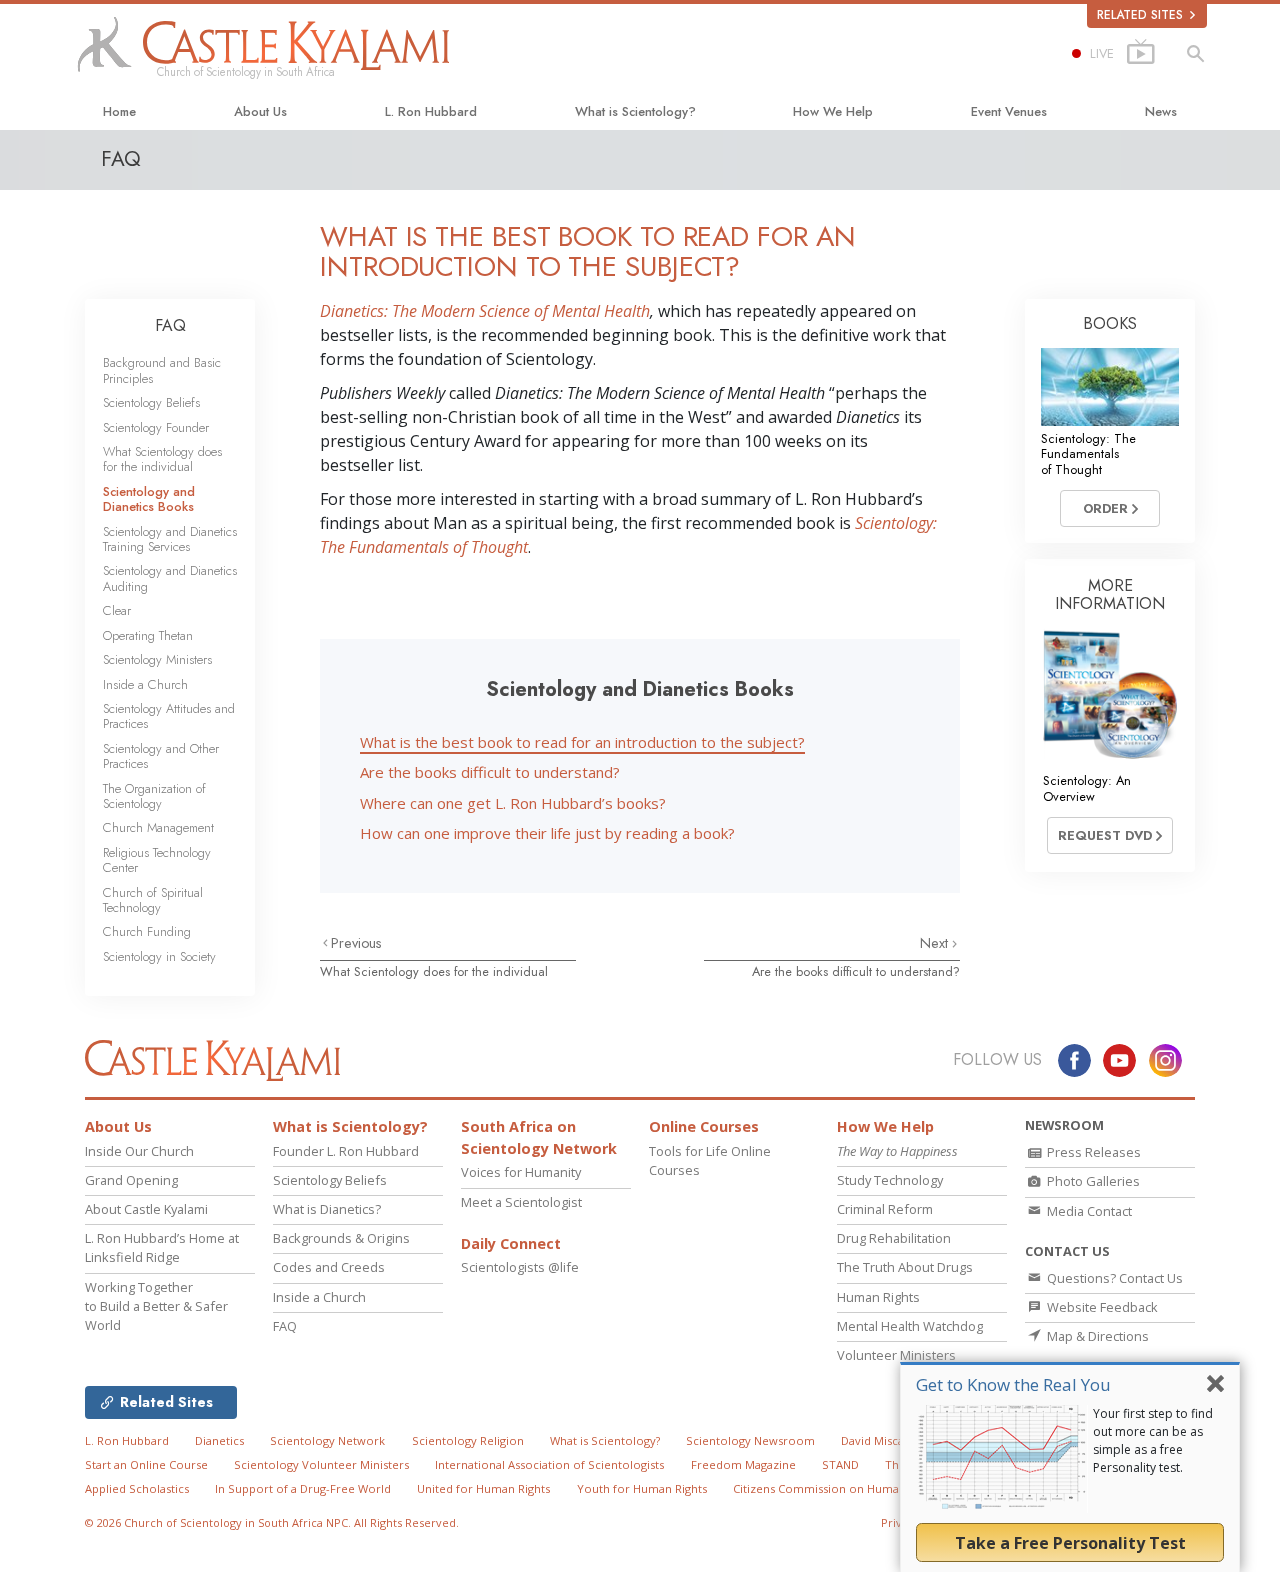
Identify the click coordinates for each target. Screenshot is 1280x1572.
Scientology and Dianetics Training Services (170, 539)
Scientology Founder (156, 427)
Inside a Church (145, 684)
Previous (356, 943)
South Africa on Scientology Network (539, 1137)
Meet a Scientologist (521, 1202)
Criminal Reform (885, 1209)
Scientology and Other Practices (161, 756)
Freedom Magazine (743, 1464)
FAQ (170, 325)
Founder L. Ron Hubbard (346, 1151)
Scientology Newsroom (750, 1440)
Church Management (158, 827)
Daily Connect (511, 1243)
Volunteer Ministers (896, 1355)
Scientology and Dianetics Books (149, 499)
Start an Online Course (146, 1464)
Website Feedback (1101, 1307)
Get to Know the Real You (1013, 1384)
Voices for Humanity (521, 1172)
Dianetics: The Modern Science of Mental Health (485, 311)
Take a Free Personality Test (1070, 1543)
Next (936, 943)
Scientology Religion (468, 1440)
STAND (840, 1464)
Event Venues (1009, 111)
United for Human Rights (483, 1488)
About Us (260, 111)
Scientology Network (327, 1440)
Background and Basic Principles (162, 370)
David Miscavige (883, 1440)
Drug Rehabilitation (894, 1238)
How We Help (833, 111)
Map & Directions (1096, 1336)
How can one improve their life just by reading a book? (547, 833)
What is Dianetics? (327, 1209)
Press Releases (1092, 1152)
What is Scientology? (635, 111)
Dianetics (219, 1440)
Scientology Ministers (157, 659)
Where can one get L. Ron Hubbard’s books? (513, 803)
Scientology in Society (159, 956)
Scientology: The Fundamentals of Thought (1088, 454)
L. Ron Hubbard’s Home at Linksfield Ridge (162, 1247)
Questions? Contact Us (1113, 1278)
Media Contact (1088, 1211)
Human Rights (878, 1297)
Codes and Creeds (329, 1267)
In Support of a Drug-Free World (303, 1488)
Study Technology (890, 1180)
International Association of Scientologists (549, 1464)
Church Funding (147, 931)
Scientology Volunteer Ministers (321, 1464)
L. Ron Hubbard (431, 111)
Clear (117, 610)
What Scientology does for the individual (434, 971)
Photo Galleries (1092, 1181)
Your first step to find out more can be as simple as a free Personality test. (1153, 1440)
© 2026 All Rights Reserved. (272, 1522)
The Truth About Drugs (905, 1267)
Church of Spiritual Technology (153, 900)
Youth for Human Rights (642, 1488)
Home (119, 111)
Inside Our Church (139, 1151)
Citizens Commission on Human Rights (837, 1488)
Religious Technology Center (157, 860)
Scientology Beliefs (151, 402)
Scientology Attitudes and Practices (169, 716)
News (1161, 111)
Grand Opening (131, 1180)
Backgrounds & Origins (341, 1238)
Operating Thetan (148, 635)
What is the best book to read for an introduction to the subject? (582, 742)
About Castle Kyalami (146, 1209)
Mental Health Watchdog (910, 1326)
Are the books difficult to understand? (490, 772)
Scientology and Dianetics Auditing (170, 578)
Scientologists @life (520, 1267)
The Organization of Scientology (154, 796)
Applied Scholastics (137, 1488)
